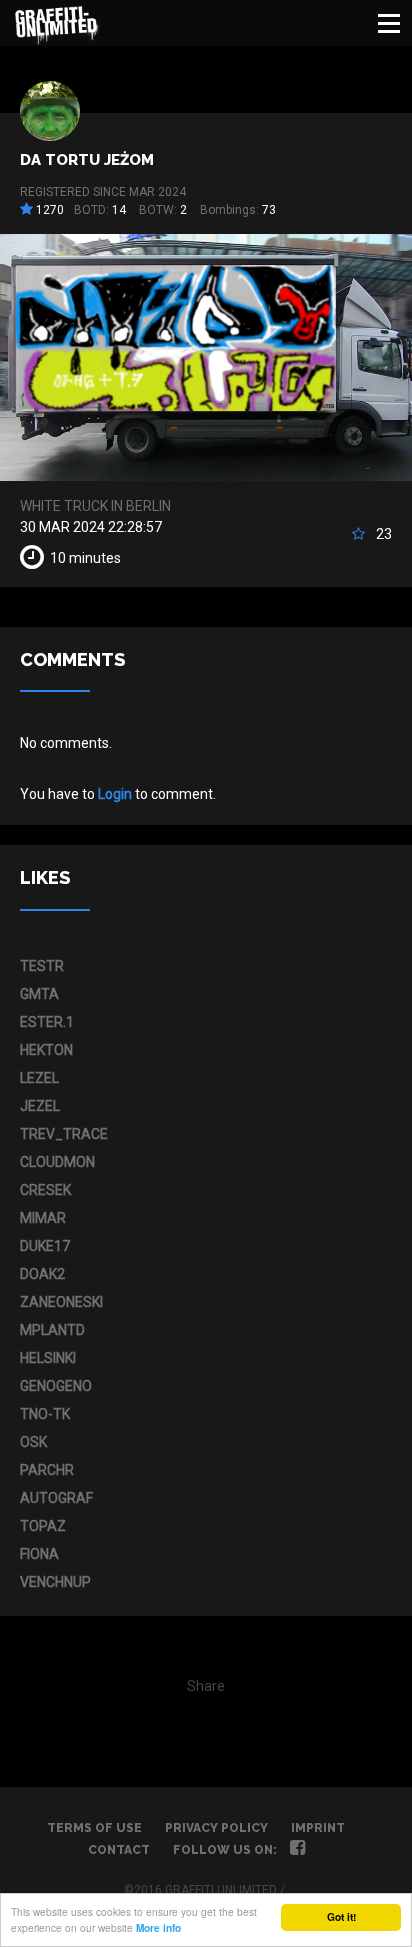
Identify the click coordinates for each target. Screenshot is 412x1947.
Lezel (39, 1078)
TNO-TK (45, 1414)
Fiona (39, 1554)
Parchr (47, 1470)
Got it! (341, 1917)
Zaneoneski (61, 1302)
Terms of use (94, 1828)
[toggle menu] (389, 23)
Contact (119, 1850)
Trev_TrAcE (64, 1134)
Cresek (45, 1190)
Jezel (40, 1106)
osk (33, 1442)
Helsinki (48, 1358)
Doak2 (42, 1274)
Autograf (56, 1498)
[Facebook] (297, 1850)
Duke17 (45, 1246)
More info (158, 1928)
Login (115, 794)
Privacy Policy (216, 1828)
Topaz (43, 1526)
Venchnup (55, 1582)
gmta (39, 994)
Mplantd (52, 1330)
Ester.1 (47, 1022)
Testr (42, 966)
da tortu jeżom (87, 160)
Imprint (318, 1828)
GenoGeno (56, 1386)
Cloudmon (57, 1162)
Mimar (43, 1218)
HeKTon (46, 1050)
